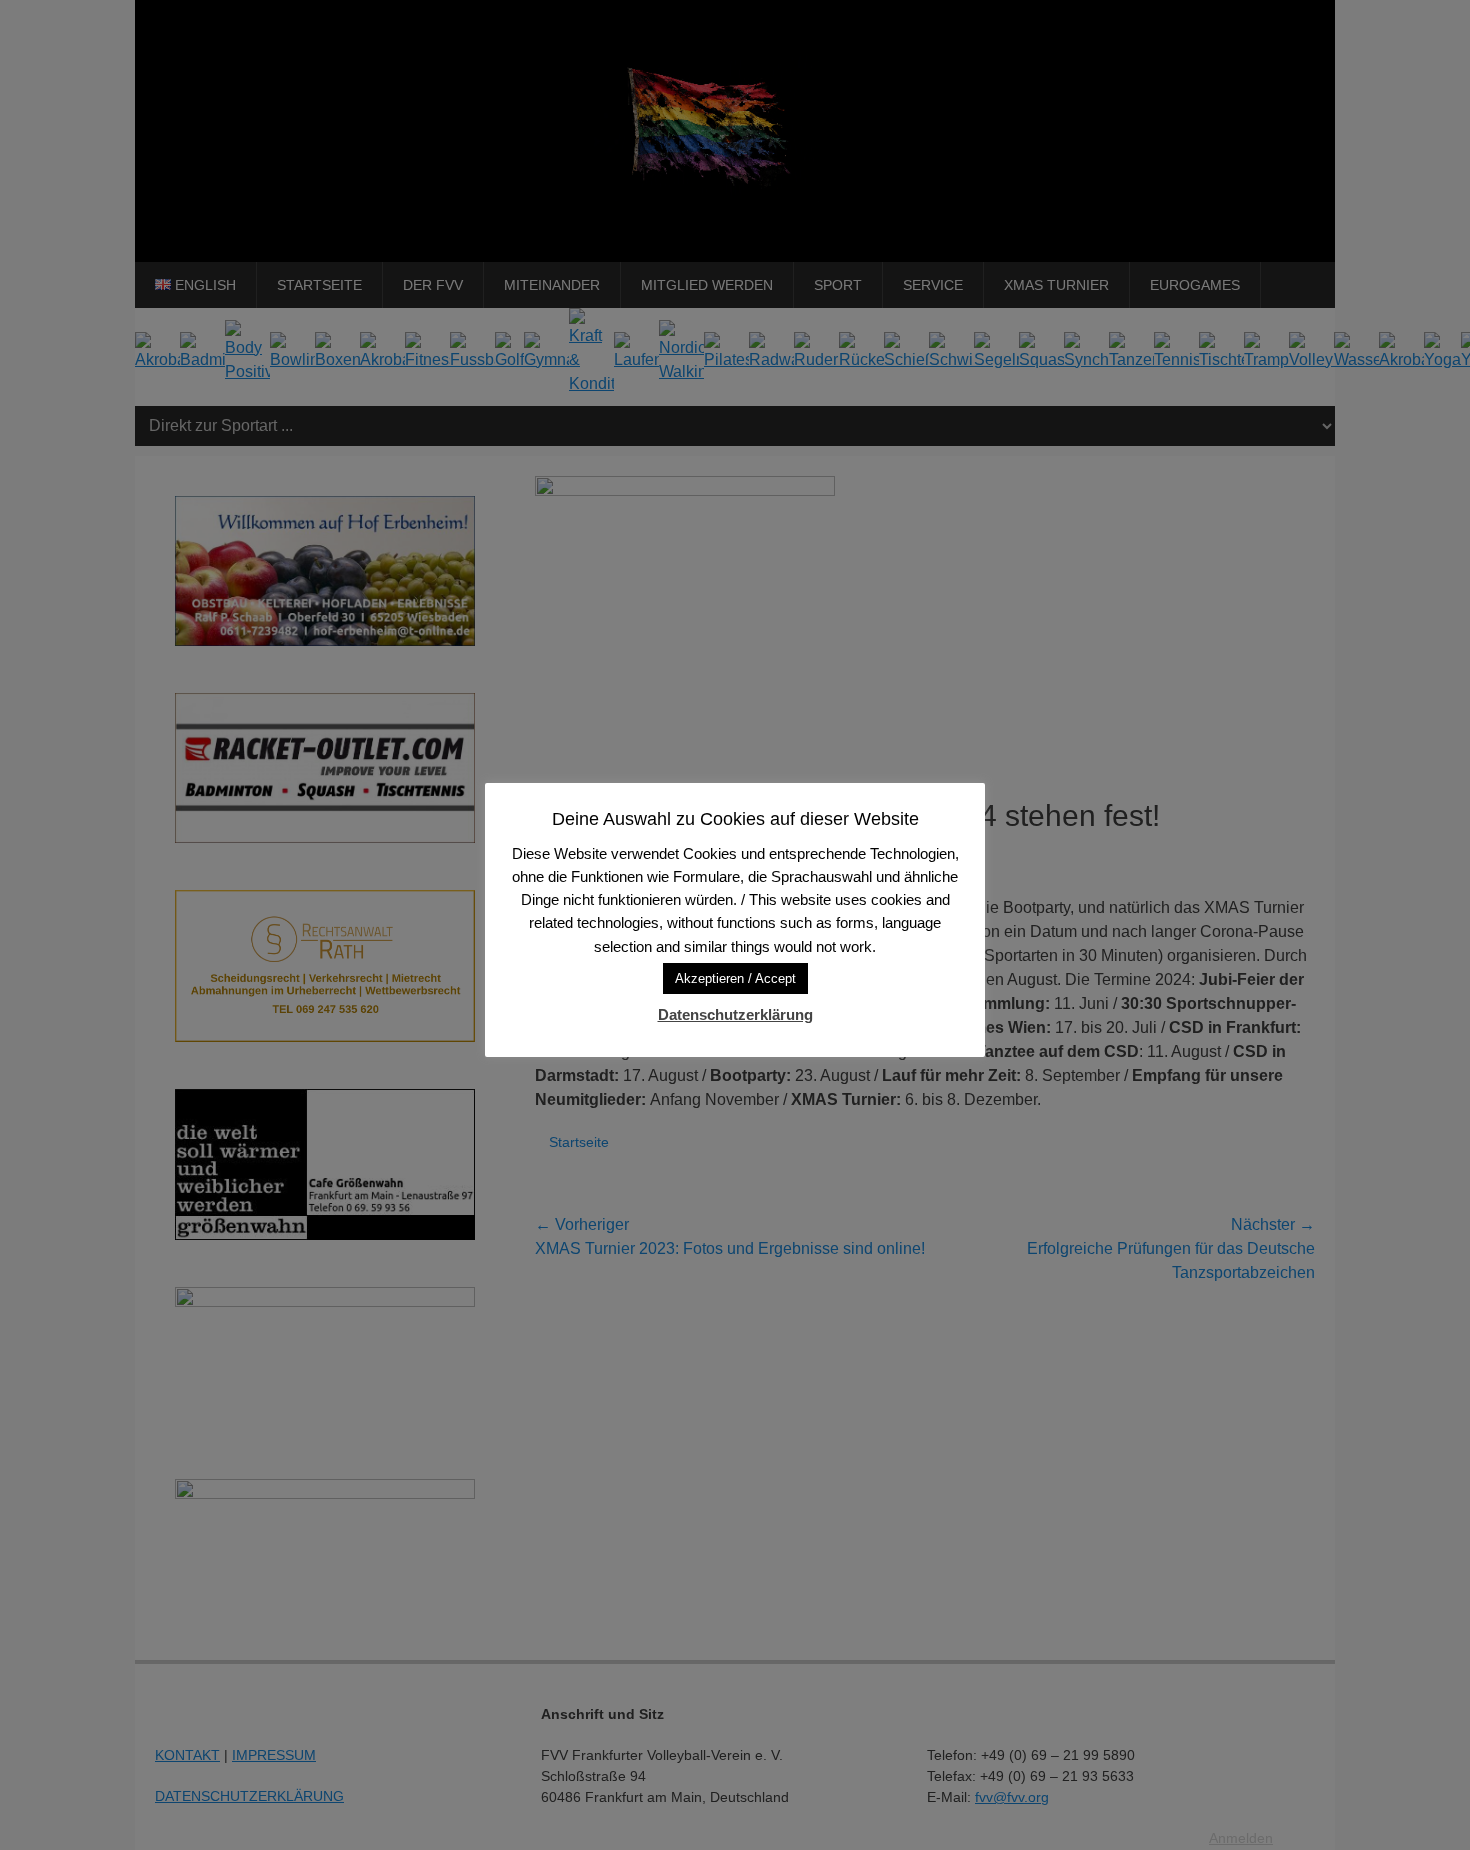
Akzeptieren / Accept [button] (735, 978)
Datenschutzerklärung (735, 1014)
